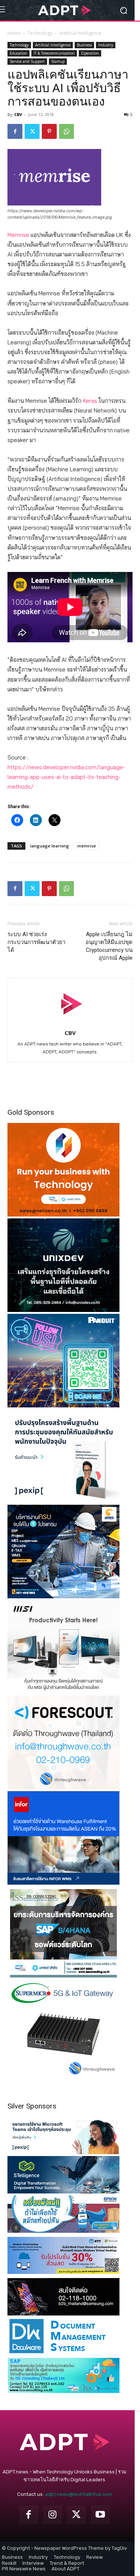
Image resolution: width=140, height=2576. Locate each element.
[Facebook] (15, 131)
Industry (106, 45)
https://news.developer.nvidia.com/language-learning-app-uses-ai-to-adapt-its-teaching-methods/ (66, 777)
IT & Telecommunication (54, 53)
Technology (40, 33)
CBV (18, 114)
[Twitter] (32, 131)
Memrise (18, 235)
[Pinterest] (49, 131)
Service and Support (27, 61)
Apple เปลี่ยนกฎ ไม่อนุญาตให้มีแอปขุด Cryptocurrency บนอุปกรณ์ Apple (109, 946)
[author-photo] (70, 1022)
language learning (50, 846)
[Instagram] (53, 2515)
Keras (90, 401)
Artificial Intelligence (80, 33)
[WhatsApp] (66, 131)
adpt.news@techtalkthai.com (78, 2494)
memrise (87, 846)
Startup (58, 61)
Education (18, 53)
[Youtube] (100, 2515)
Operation (90, 53)
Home (14, 33)
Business (84, 45)
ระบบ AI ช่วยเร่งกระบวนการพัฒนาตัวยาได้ (36, 942)
